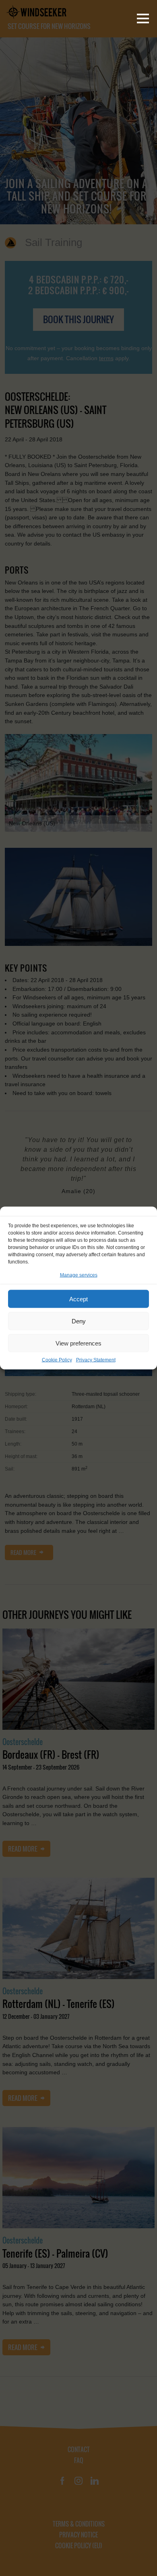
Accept (78, 1299)
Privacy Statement (96, 1360)
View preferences (78, 1343)
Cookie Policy (57, 1360)
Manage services (79, 1275)
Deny (79, 1321)
